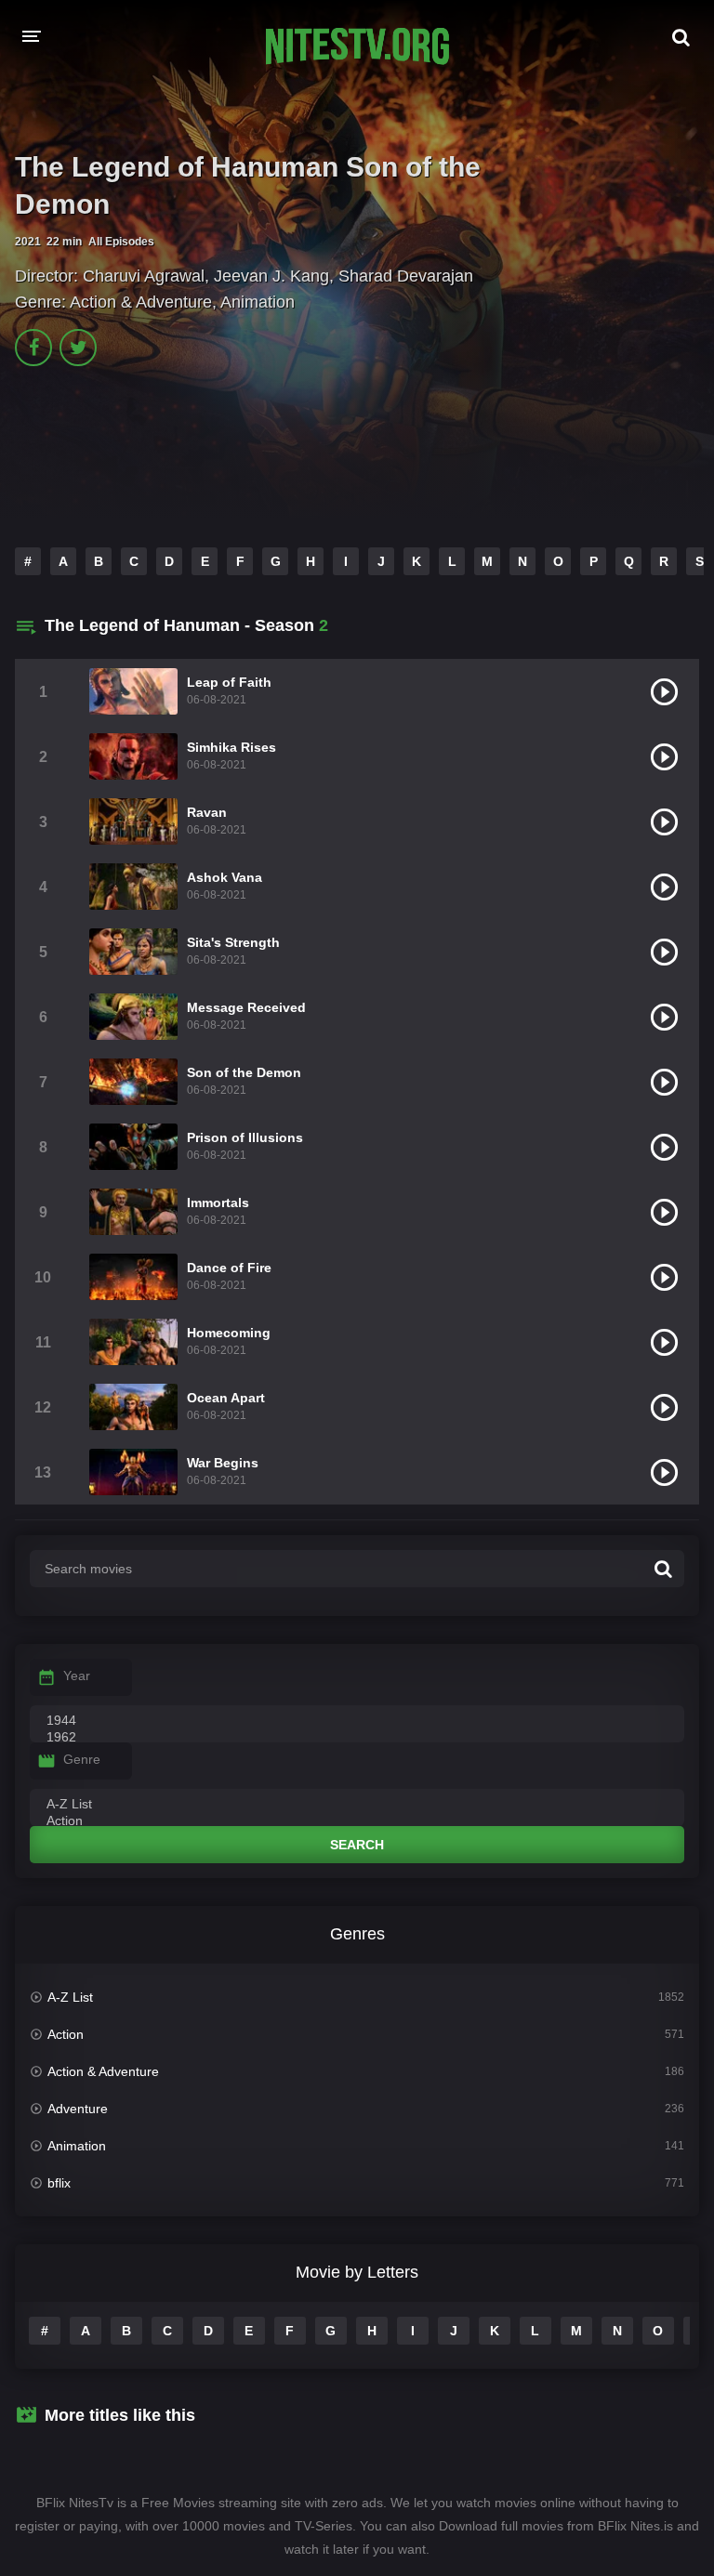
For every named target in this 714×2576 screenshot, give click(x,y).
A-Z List (70, 1997)
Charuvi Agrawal (144, 276)
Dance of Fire (229, 1268)
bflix (59, 2183)
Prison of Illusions (245, 1137)
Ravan (207, 812)
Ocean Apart (226, 1398)
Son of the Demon (244, 1072)
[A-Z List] (357, 1805)
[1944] (357, 1721)
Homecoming (229, 1333)
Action (66, 2034)
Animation (258, 302)
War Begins (223, 1463)
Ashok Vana (225, 877)
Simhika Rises (231, 747)
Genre (82, 1759)
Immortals (218, 1203)
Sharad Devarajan (406, 276)
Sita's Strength (233, 942)
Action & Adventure (141, 302)
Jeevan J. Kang (271, 276)
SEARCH (357, 1845)
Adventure (78, 2109)
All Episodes (121, 242)
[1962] (357, 1738)
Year (77, 1676)
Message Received (246, 1007)
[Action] (357, 1821)
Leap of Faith (229, 682)
